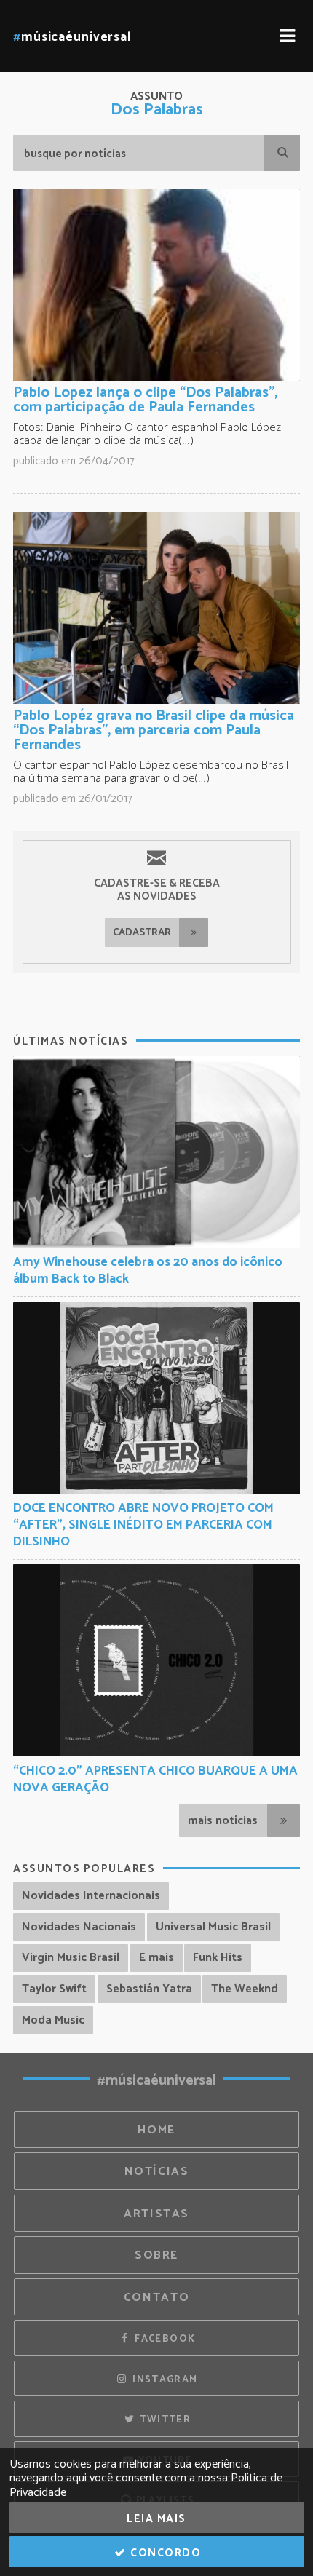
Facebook (163, 2339)
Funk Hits (218, 1958)
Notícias (157, 2172)
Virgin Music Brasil (71, 1958)
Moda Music (53, 2020)
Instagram (164, 2379)
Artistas (156, 2214)
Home (156, 2130)
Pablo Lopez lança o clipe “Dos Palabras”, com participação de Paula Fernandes (145, 400)
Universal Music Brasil (213, 1927)
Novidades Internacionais (91, 1896)
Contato (156, 2298)
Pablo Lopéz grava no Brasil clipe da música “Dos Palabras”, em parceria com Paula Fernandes (154, 730)
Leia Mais (156, 2519)
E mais (156, 1958)
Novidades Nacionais (79, 1927)
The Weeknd (245, 1989)
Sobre (156, 2255)
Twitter (163, 2420)
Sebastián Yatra (149, 1989)
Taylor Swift (54, 1989)
